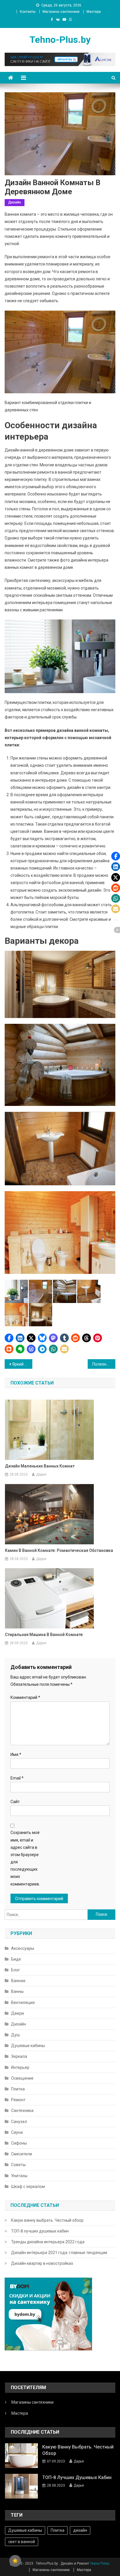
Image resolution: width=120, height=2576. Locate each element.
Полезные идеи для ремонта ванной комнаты (104, 1364)
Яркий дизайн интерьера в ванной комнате (22, 1364)
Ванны (17, 1991)
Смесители (22, 2154)
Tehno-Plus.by (60, 40)
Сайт (15, 1802)
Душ (15, 2035)
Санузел (19, 2122)
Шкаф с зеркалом (28, 2186)
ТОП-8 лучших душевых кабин (40, 2231)
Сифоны (19, 2143)
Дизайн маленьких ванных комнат (40, 1466)
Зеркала (19, 2056)
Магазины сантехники (61, 12)
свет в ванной (22, 2542)
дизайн (80, 2530)
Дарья (41, 1474)
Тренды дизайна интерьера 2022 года (48, 2242)
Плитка (18, 2089)
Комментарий (25, 1697)
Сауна (17, 2132)
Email (17, 1778)
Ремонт (18, 2100)
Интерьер (20, 2067)
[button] (9, 1338)
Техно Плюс (100, 2563)
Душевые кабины (28, 2046)
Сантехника (22, 2111)
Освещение (22, 2078)
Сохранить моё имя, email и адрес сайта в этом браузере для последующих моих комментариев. (25, 1858)
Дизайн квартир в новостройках (42, 2263)
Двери (17, 2013)
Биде (16, 1959)
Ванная (18, 1981)
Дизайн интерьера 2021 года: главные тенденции (59, 2253)
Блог (16, 1970)
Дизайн (15, 202)
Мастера (94, 12)
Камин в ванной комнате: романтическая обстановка (59, 1550)
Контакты (28, 12)
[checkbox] (15, 2561)
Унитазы (19, 2176)
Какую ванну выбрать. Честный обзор (47, 2220)
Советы (18, 2165)
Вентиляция (23, 2003)
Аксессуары (23, 1948)
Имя (16, 1754)
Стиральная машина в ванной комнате (44, 1635)
